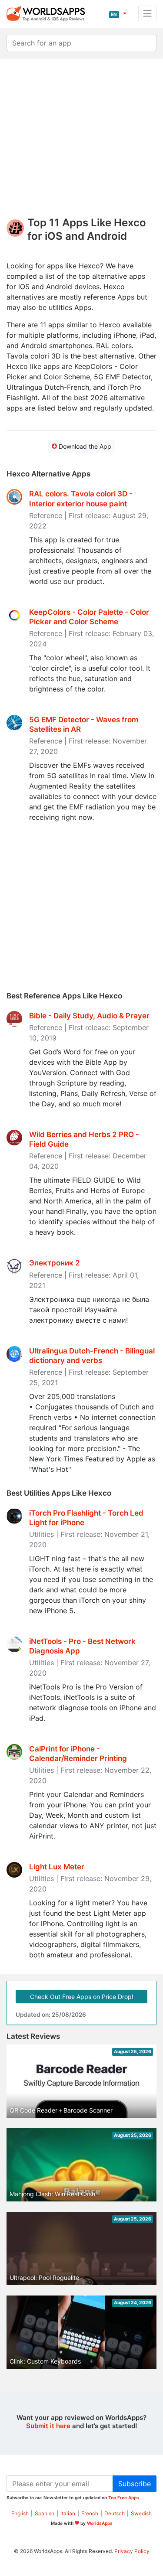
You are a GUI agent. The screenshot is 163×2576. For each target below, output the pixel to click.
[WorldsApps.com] (48, 13)
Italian (68, 2513)
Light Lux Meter (57, 1867)
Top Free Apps (124, 2498)
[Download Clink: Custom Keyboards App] (81, 2337)
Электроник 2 (55, 1263)
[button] (118, 13)
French (90, 2513)
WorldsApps (100, 2523)
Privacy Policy (132, 2551)
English (20, 2513)
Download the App (84, 446)
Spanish (45, 2513)
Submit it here (48, 2426)
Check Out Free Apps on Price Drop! (82, 1997)
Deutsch (115, 2513)
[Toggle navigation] (147, 13)
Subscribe (135, 2484)
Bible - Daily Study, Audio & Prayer (89, 1016)
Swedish (141, 2513)
